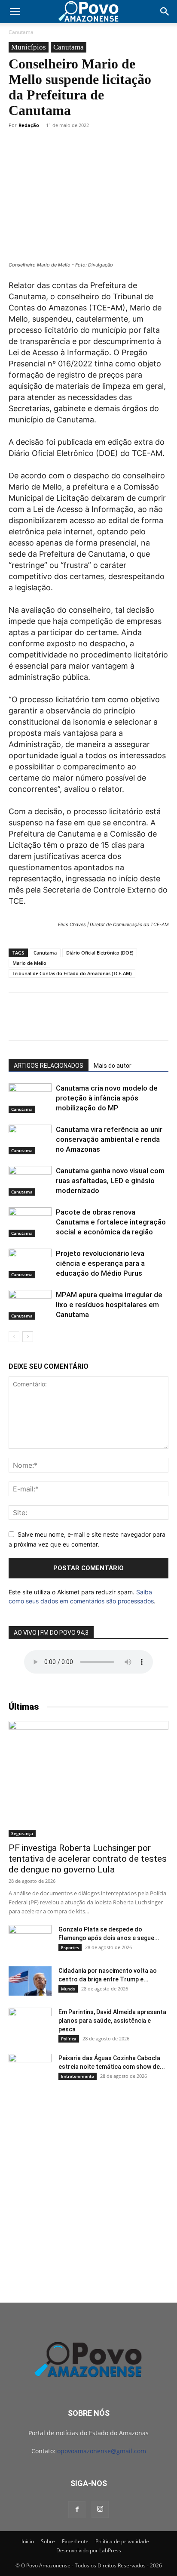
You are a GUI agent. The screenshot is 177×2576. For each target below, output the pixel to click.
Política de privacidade (122, 2541)
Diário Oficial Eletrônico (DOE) (100, 953)
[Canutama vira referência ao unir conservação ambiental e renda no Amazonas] (30, 1139)
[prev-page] (14, 1337)
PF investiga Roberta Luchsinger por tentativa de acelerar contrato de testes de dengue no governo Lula (88, 1859)
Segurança (22, 1833)
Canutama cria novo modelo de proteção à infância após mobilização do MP (107, 1098)
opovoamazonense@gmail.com (102, 2451)
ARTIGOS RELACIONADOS (49, 1066)
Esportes (70, 1947)
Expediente (75, 2541)
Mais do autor (113, 1066)
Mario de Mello (29, 963)
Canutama (21, 32)
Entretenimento (78, 2076)
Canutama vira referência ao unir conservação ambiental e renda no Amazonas (109, 1139)
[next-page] (28, 1337)
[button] (15, 12)
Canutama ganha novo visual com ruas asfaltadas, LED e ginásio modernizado (110, 1181)
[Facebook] (77, 2510)
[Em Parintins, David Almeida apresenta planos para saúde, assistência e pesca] (30, 2023)
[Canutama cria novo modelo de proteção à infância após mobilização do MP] (30, 1098)
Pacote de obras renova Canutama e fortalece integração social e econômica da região (111, 1222)
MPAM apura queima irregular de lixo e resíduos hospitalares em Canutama (109, 1305)
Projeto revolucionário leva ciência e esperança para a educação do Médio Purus (100, 1263)
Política (69, 2039)
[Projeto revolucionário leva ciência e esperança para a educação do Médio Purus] (30, 1263)
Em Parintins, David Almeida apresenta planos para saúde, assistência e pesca (112, 2021)
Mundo (68, 1989)
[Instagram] (100, 2509)
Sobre (48, 2541)
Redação (29, 125)
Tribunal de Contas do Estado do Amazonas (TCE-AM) (72, 973)
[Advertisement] (88, 2186)
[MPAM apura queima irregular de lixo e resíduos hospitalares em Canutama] (30, 1305)
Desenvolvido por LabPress (89, 2550)
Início (28, 2541)
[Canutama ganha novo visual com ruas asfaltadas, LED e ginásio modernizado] (30, 1181)
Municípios (29, 47)
